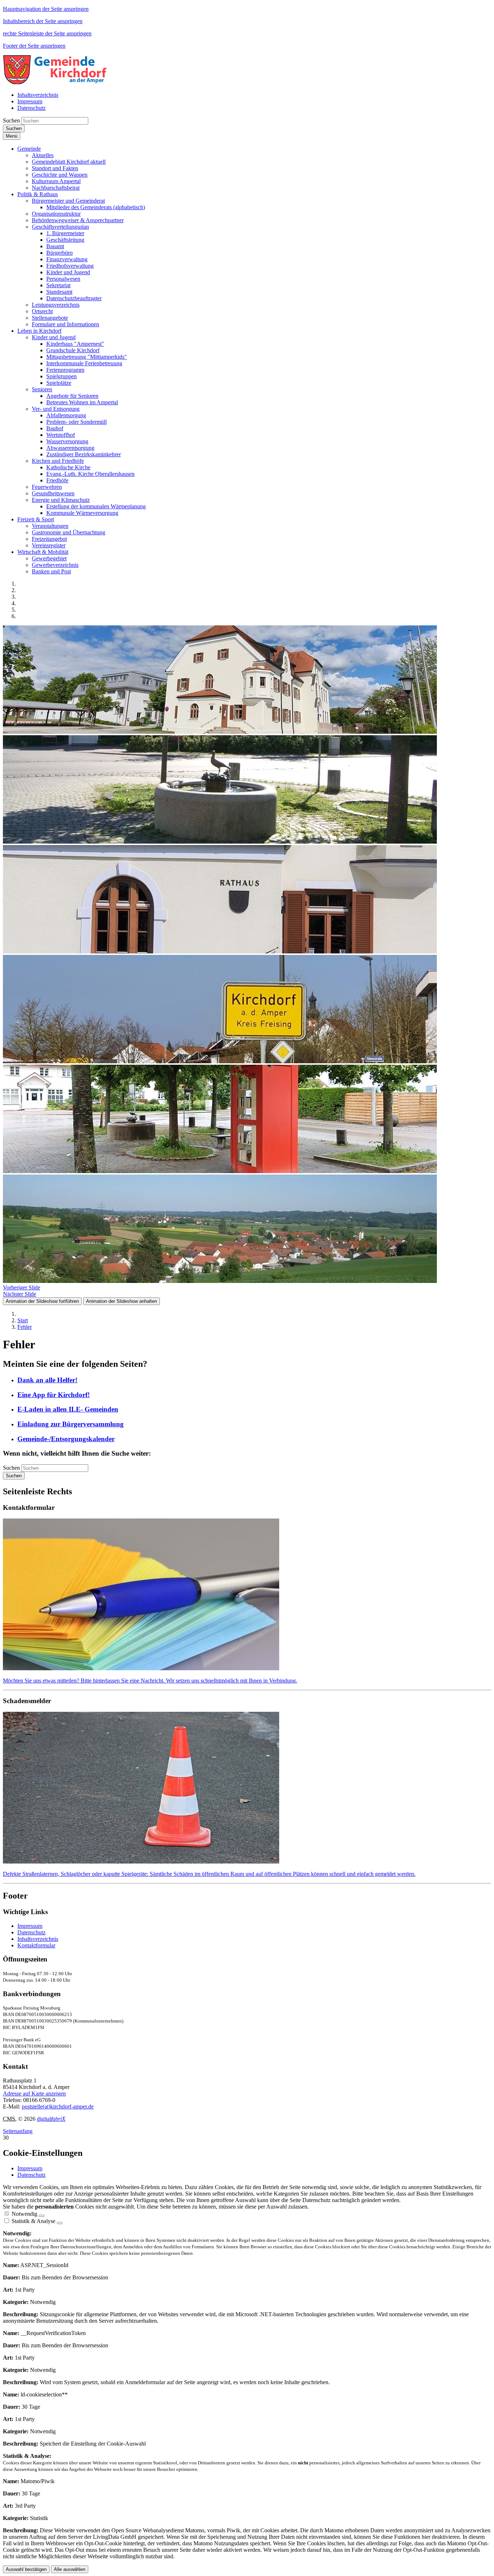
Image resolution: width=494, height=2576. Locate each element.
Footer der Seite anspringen (34, 46)
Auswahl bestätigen (26, 2569)
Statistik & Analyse (33, 2221)
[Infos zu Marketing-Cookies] (60, 2223)
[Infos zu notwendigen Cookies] (42, 2216)
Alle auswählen (70, 2569)
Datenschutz (31, 1932)
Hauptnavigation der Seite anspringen (46, 9)
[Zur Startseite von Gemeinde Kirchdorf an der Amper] (55, 83)
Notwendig (24, 2214)
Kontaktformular (36, 1945)
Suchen (11, 120)
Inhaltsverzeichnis (38, 1939)
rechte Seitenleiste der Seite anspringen (47, 33)
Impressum (30, 1926)
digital (51, 2119)
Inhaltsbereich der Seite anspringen (43, 21)
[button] (29, 149)
